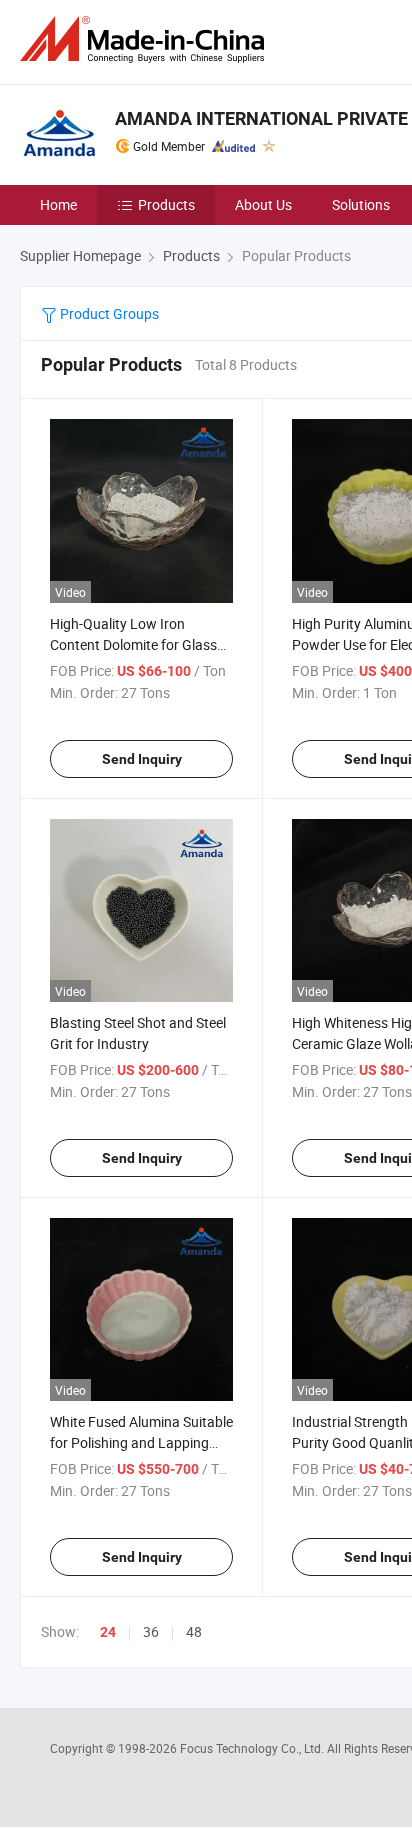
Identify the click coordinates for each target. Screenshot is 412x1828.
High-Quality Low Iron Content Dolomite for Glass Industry (133, 644)
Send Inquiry (142, 759)
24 (108, 1632)
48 (194, 1631)
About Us (263, 204)
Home (58, 204)
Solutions (361, 204)
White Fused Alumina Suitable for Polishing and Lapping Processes (141, 1442)
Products (166, 204)
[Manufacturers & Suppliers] (146, 39)
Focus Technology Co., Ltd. (253, 1748)
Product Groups (108, 313)
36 (151, 1631)
